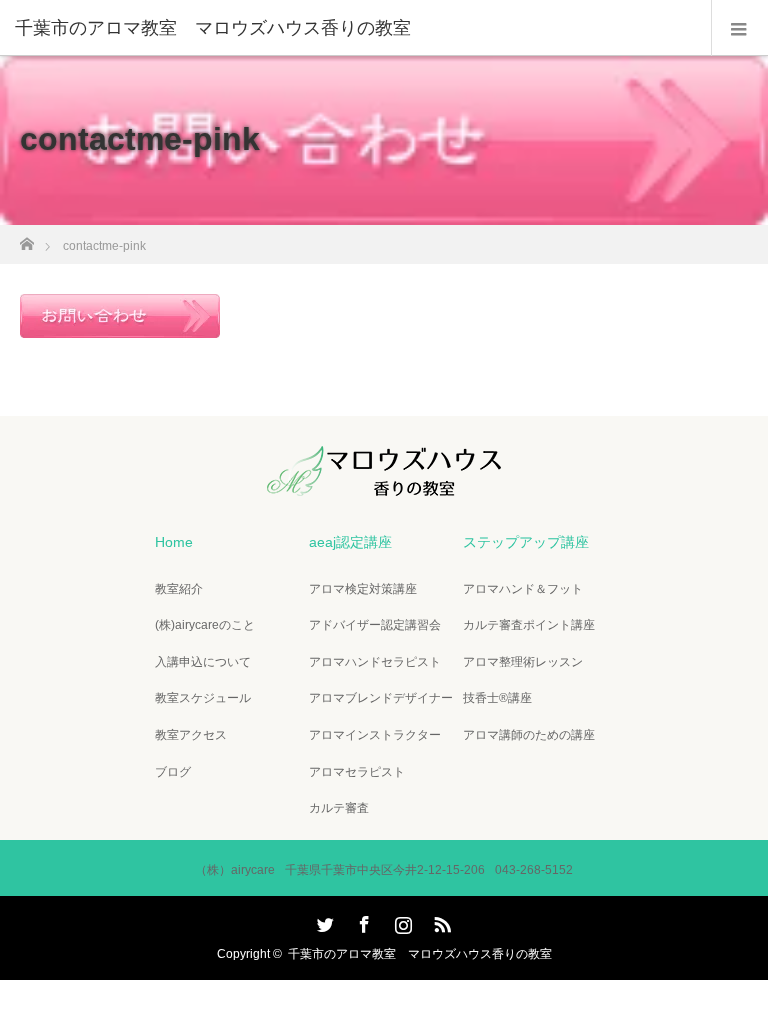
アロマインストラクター (375, 735)
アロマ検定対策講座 (363, 589)
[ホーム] (26, 238)
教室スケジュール (203, 698)
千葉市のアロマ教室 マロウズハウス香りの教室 (420, 954)
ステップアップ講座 (526, 542)
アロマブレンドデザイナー (381, 698)
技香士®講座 (497, 698)
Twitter (323, 921)
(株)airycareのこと (205, 625)
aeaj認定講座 (350, 542)
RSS (440, 921)
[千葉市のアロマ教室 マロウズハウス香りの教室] (354, 28)
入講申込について (203, 662)
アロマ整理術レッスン (523, 662)
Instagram (401, 921)
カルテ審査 (339, 808)
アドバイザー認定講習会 (375, 625)
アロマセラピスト (357, 772)
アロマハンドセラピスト (375, 662)
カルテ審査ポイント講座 (529, 625)
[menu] (739, 28)
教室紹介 (179, 589)
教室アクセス (191, 735)
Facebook (362, 921)
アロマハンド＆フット (523, 589)
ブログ (173, 772)
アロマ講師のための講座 (529, 735)
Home (174, 542)
